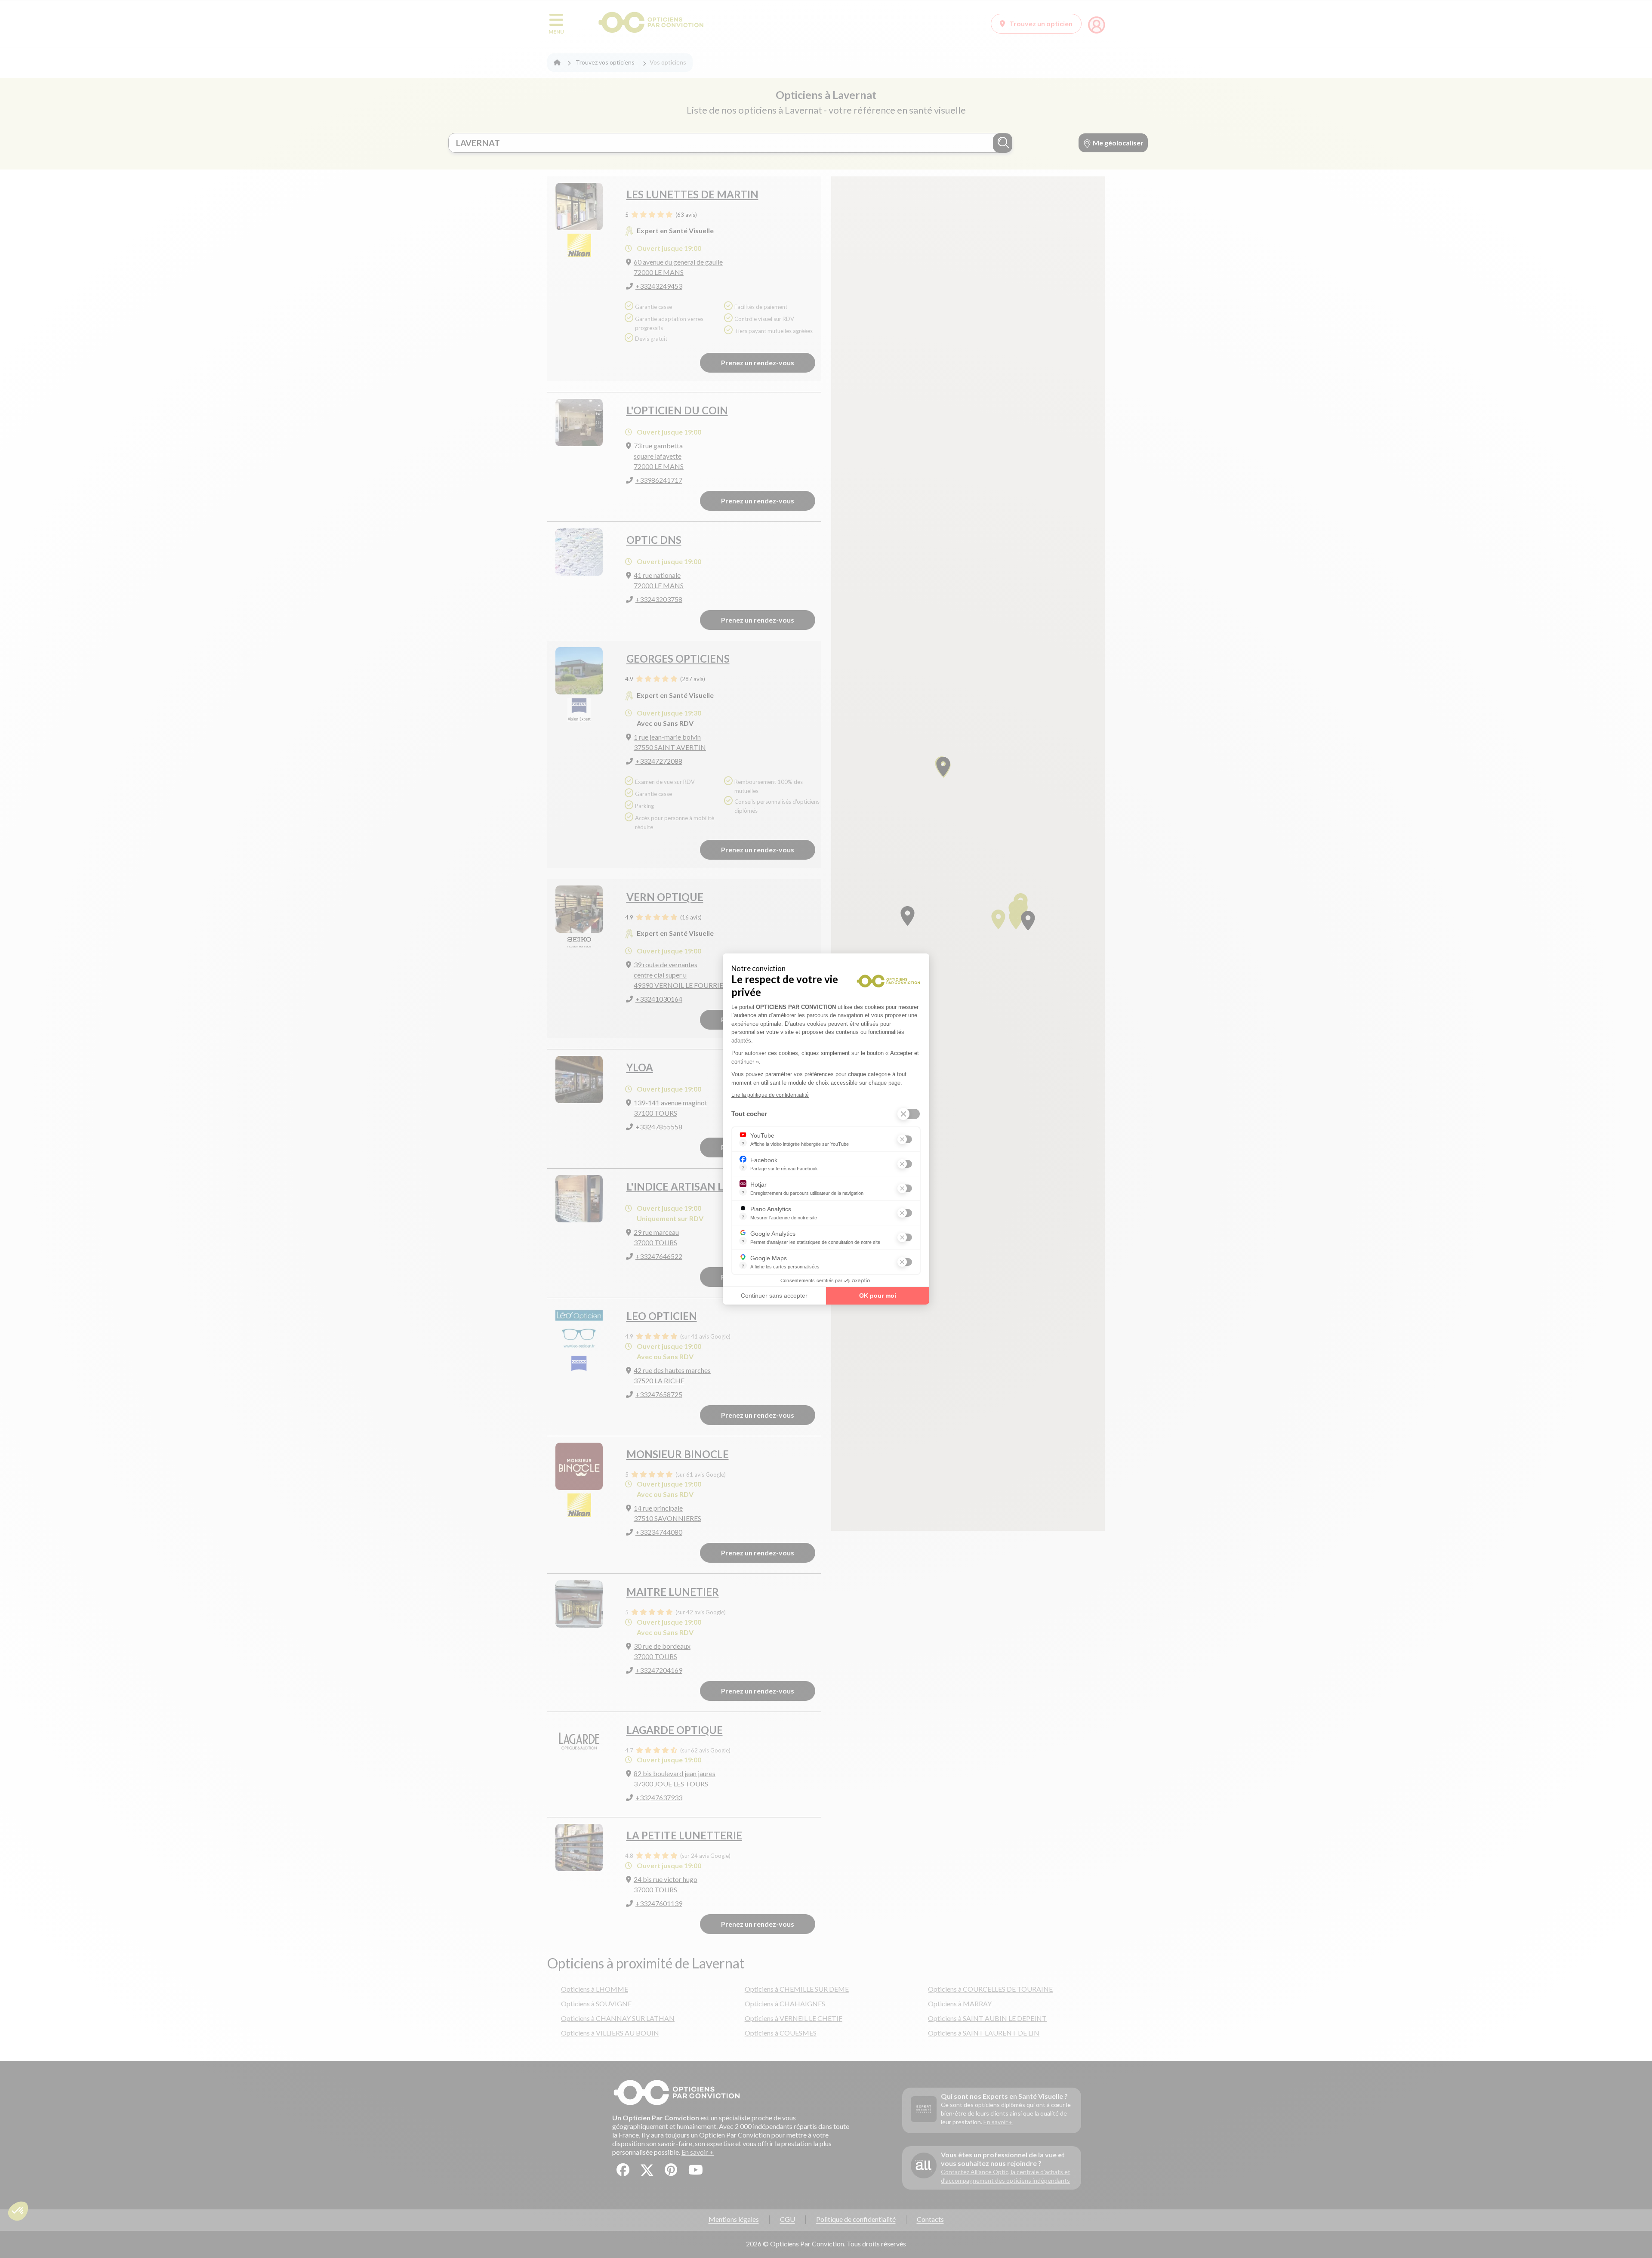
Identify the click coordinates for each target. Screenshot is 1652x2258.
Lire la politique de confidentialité (770, 1095)
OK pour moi (878, 1296)
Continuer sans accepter (774, 1296)
